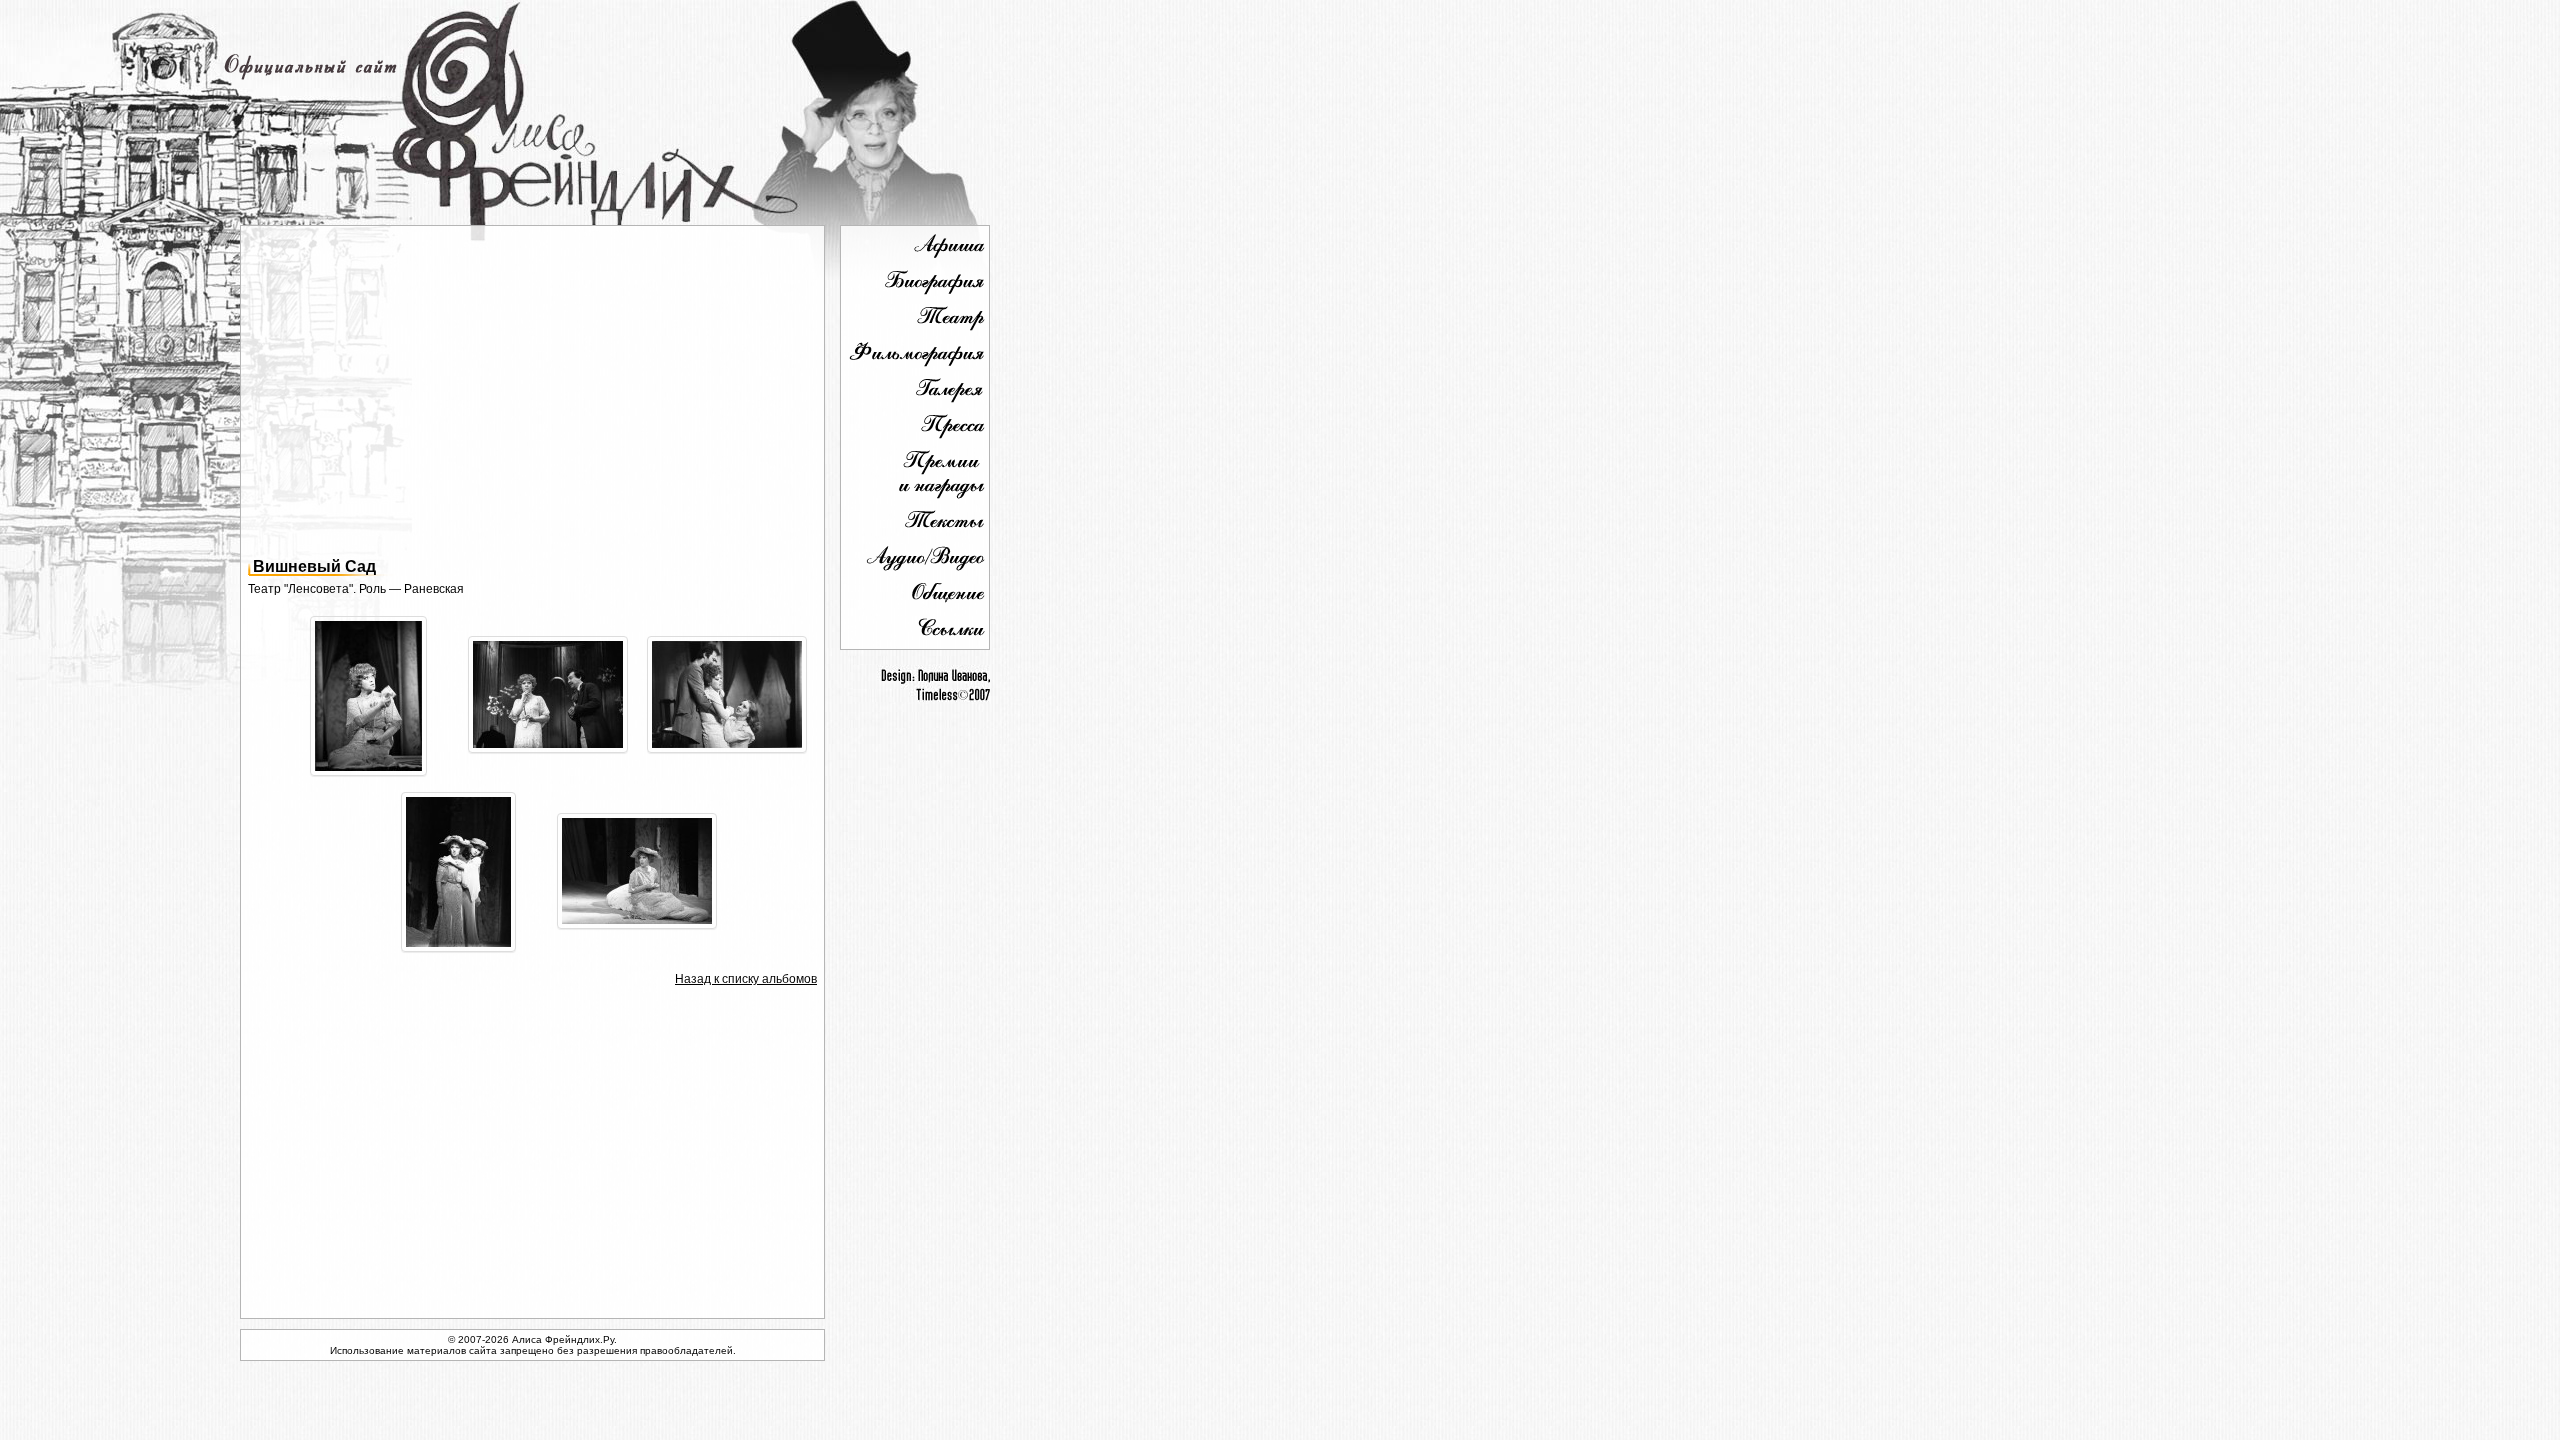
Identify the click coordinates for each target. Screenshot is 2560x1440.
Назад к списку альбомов (746, 979)
